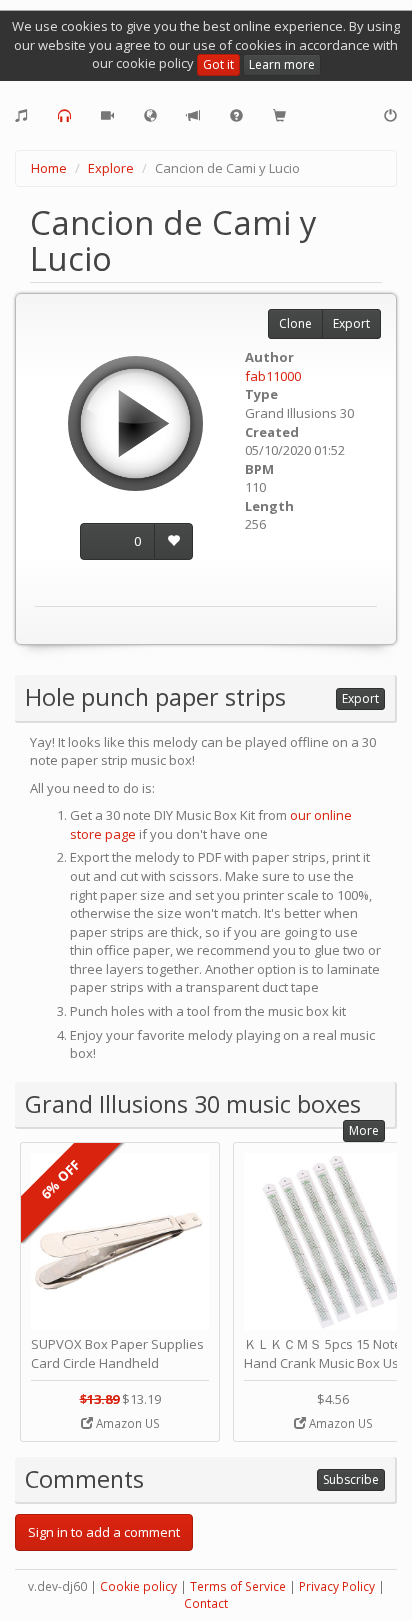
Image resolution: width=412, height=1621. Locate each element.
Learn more (282, 64)
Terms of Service (238, 1586)
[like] (173, 541)
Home (49, 168)
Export (351, 323)
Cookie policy (138, 1586)
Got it (218, 64)
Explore (111, 168)
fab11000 (273, 376)
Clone (295, 323)
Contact (206, 1603)
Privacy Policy (337, 1586)
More (364, 1130)
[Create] (21, 116)
